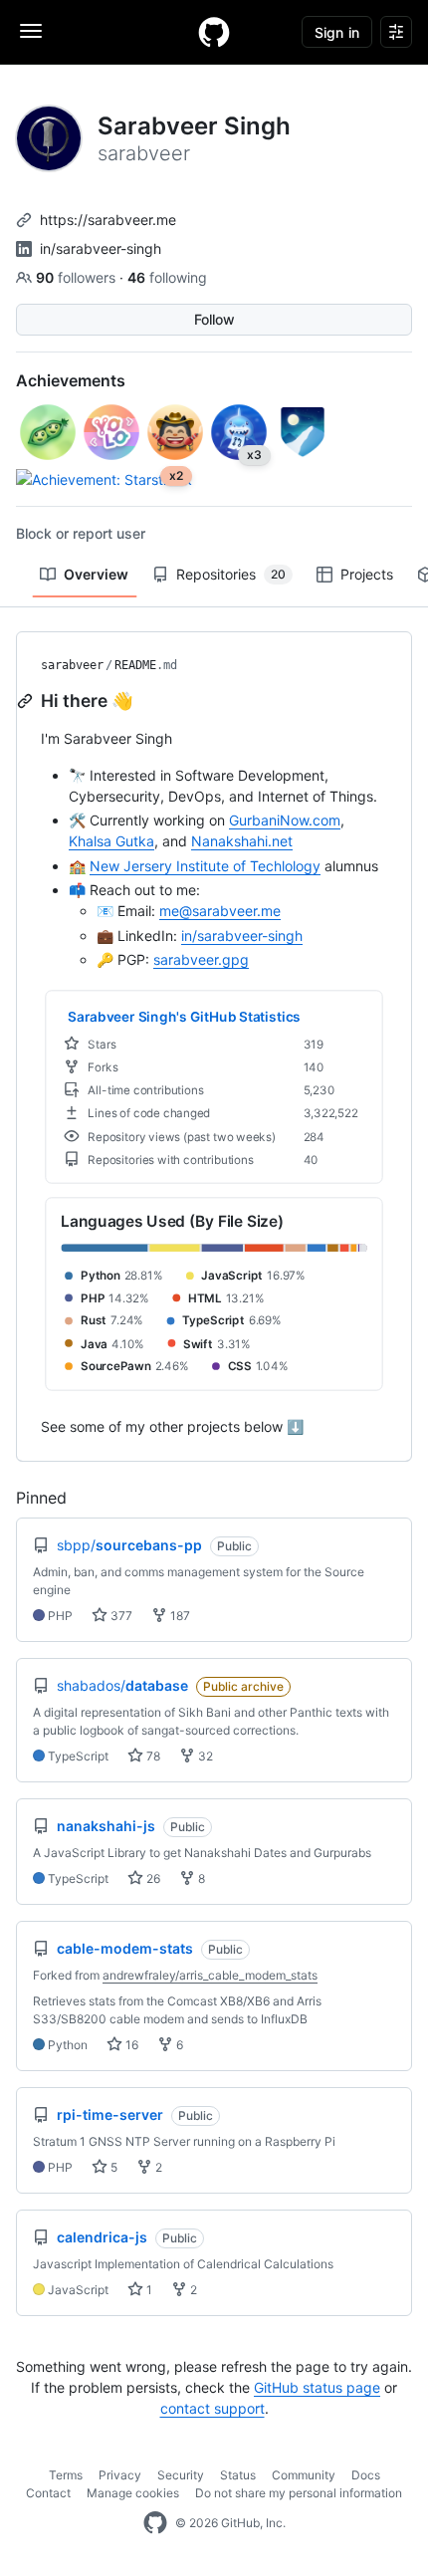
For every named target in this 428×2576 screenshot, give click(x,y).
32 (204, 1756)
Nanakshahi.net (242, 841)
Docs (366, 2475)
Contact (48, 2493)
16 (130, 2045)
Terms (66, 2475)
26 (152, 1878)
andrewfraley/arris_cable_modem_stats (210, 1975)
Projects (367, 574)
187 (179, 1616)
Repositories (231, 574)
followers (78, 277)
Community (304, 2475)
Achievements (71, 380)
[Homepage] (214, 32)
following (167, 277)
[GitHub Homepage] (155, 2523)
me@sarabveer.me (220, 911)
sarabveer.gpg (201, 959)
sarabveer (72, 665)
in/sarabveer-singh (101, 248)
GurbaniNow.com (285, 820)
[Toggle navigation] (31, 31)
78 (152, 1756)
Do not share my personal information (299, 2493)
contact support (213, 2408)
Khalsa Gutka (111, 841)
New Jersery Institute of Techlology (205, 866)
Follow (214, 319)
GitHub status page (317, 2387)
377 (120, 1616)
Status (238, 2475)
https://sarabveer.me (108, 220)
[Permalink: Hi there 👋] (27, 701)
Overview (96, 574)
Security (181, 2475)
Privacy (120, 2475)
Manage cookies (133, 2493)
